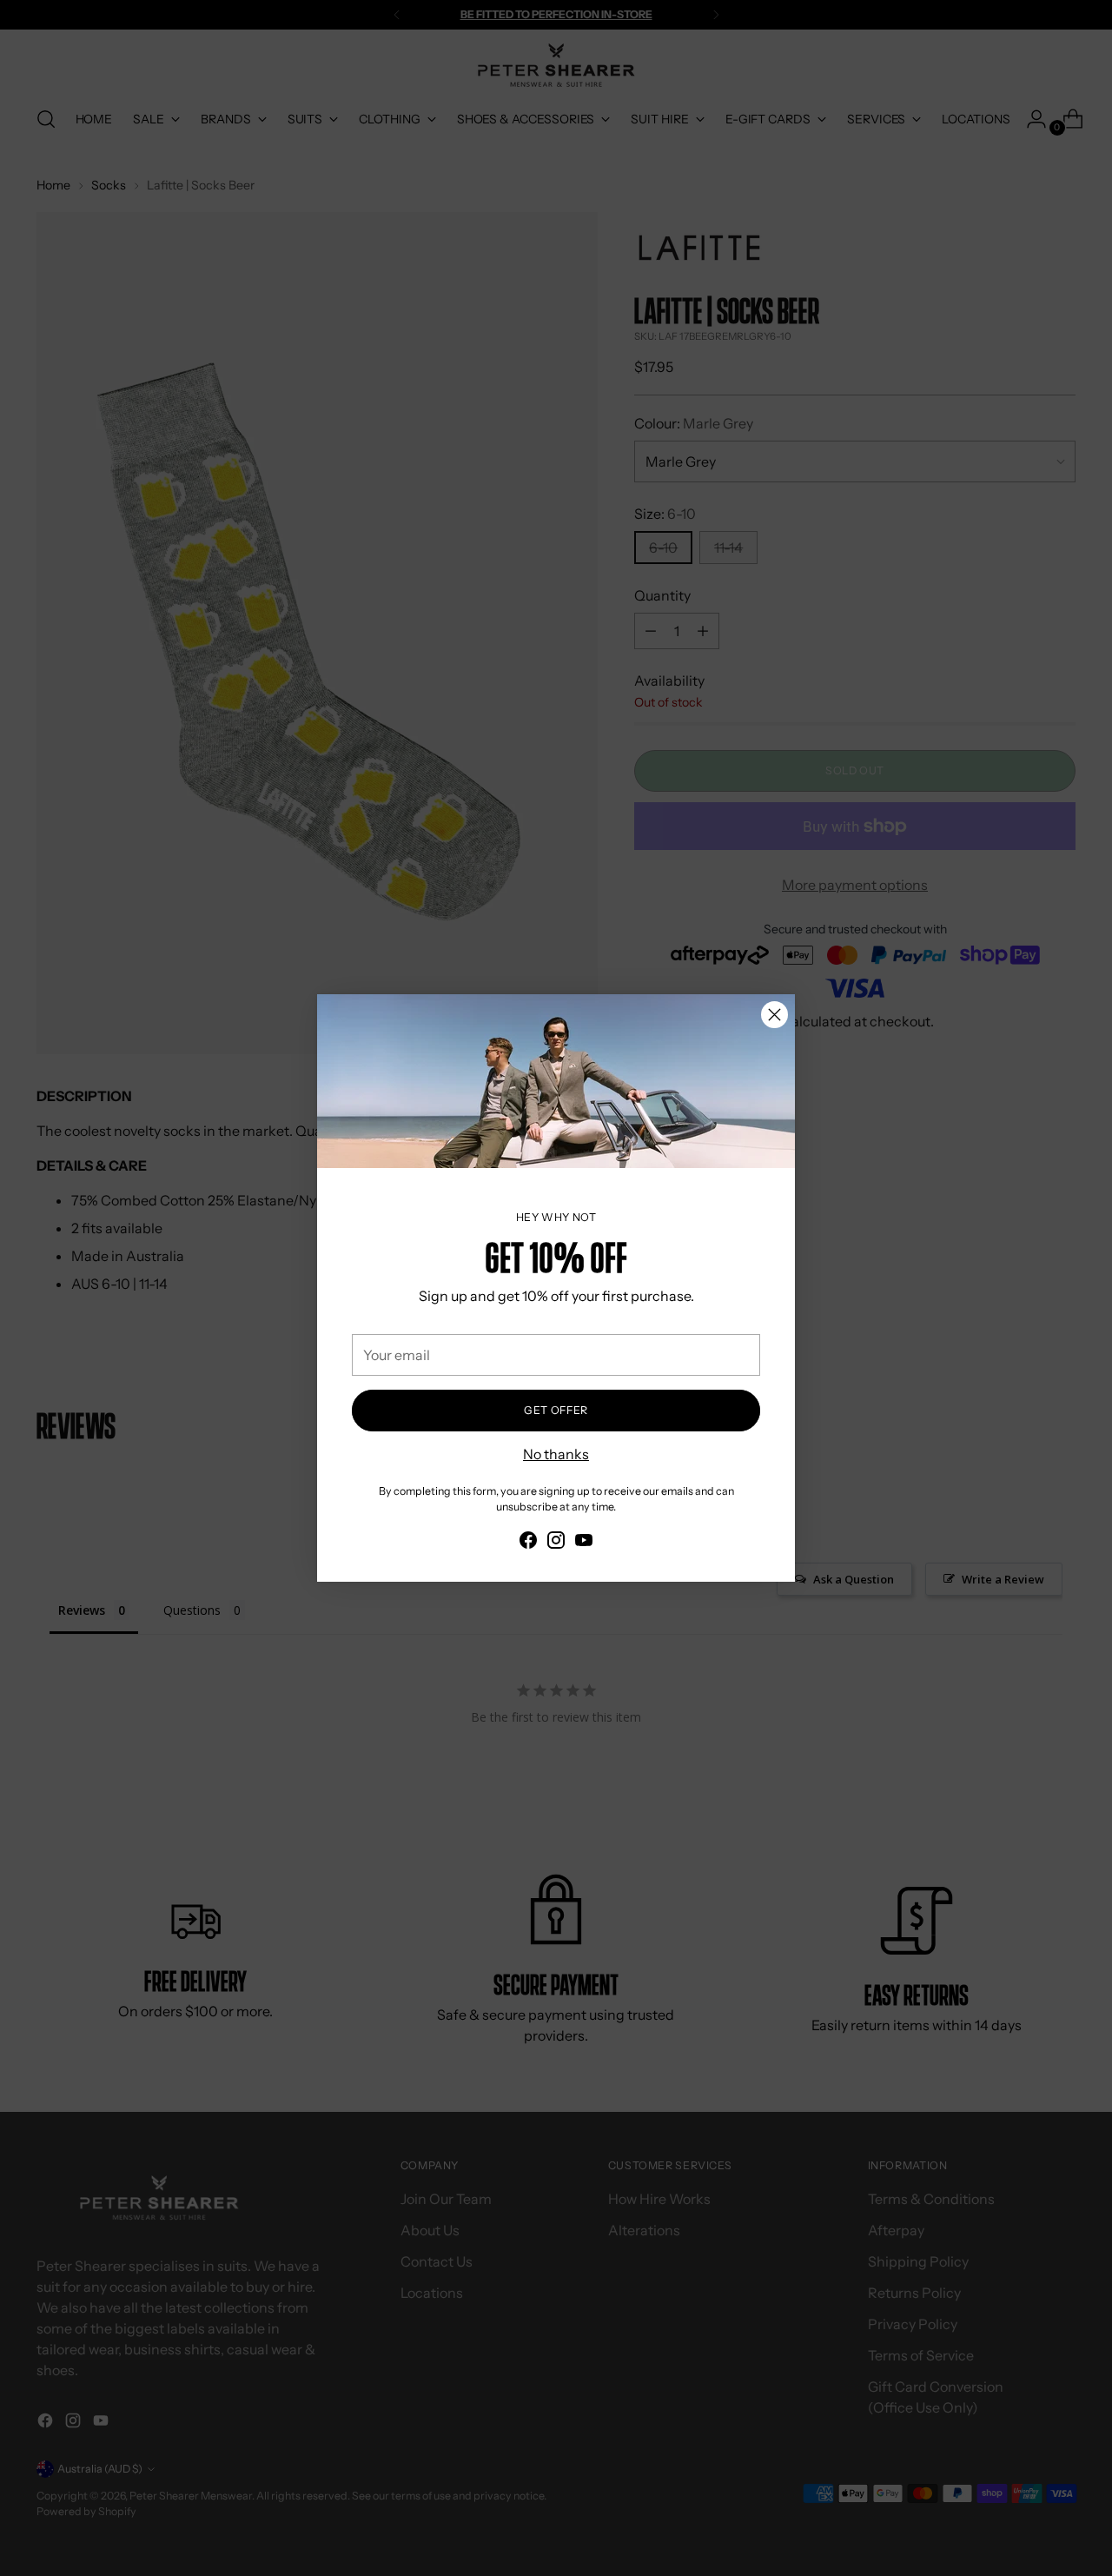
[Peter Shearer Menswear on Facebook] (528, 1543)
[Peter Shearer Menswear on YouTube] (584, 1543)
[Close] (774, 1015)
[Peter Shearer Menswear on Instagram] (556, 1543)
